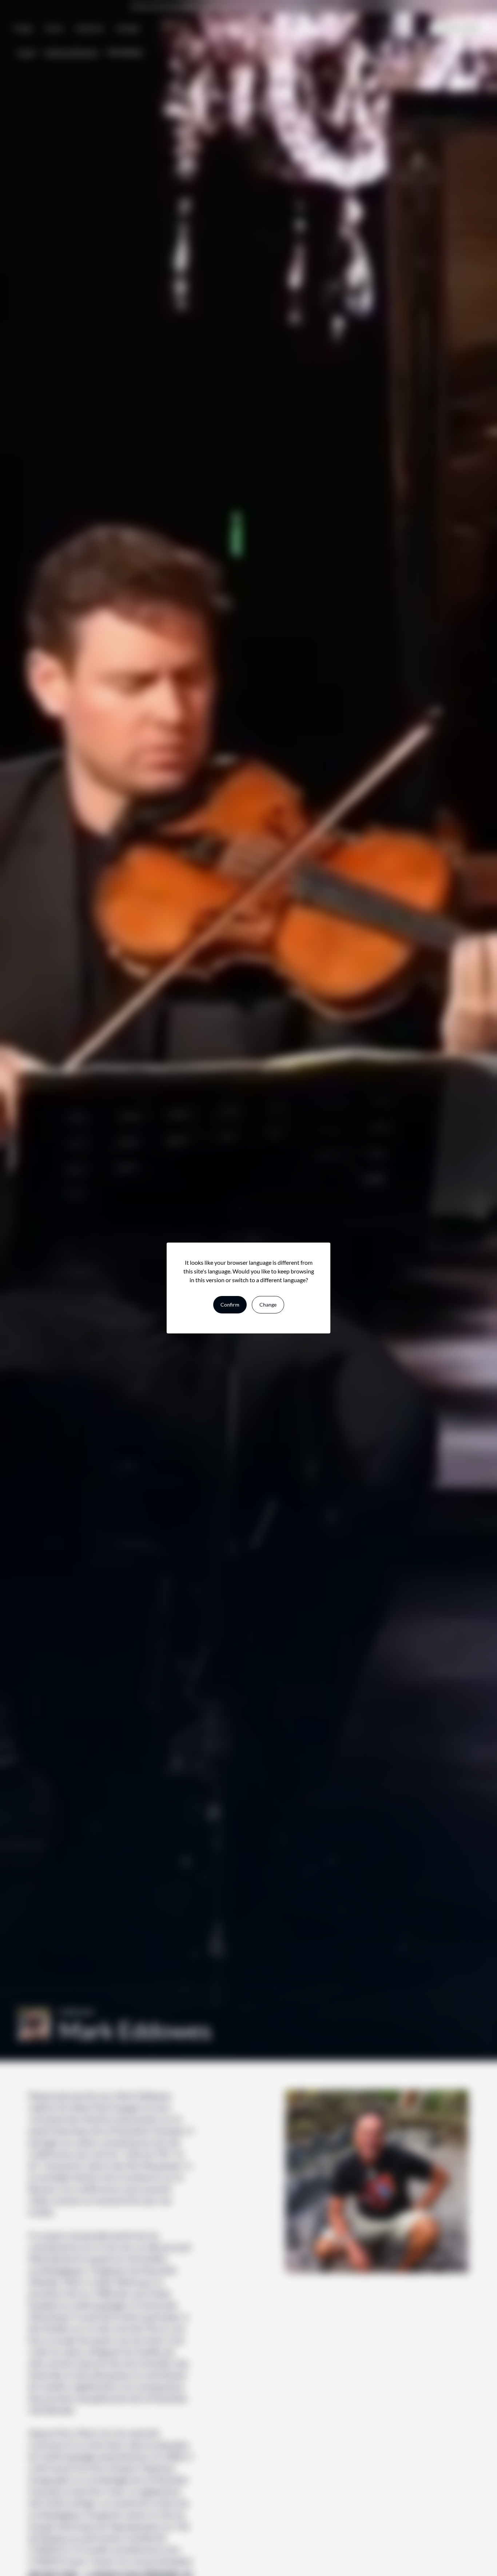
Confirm (230, 1305)
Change (268, 1305)
